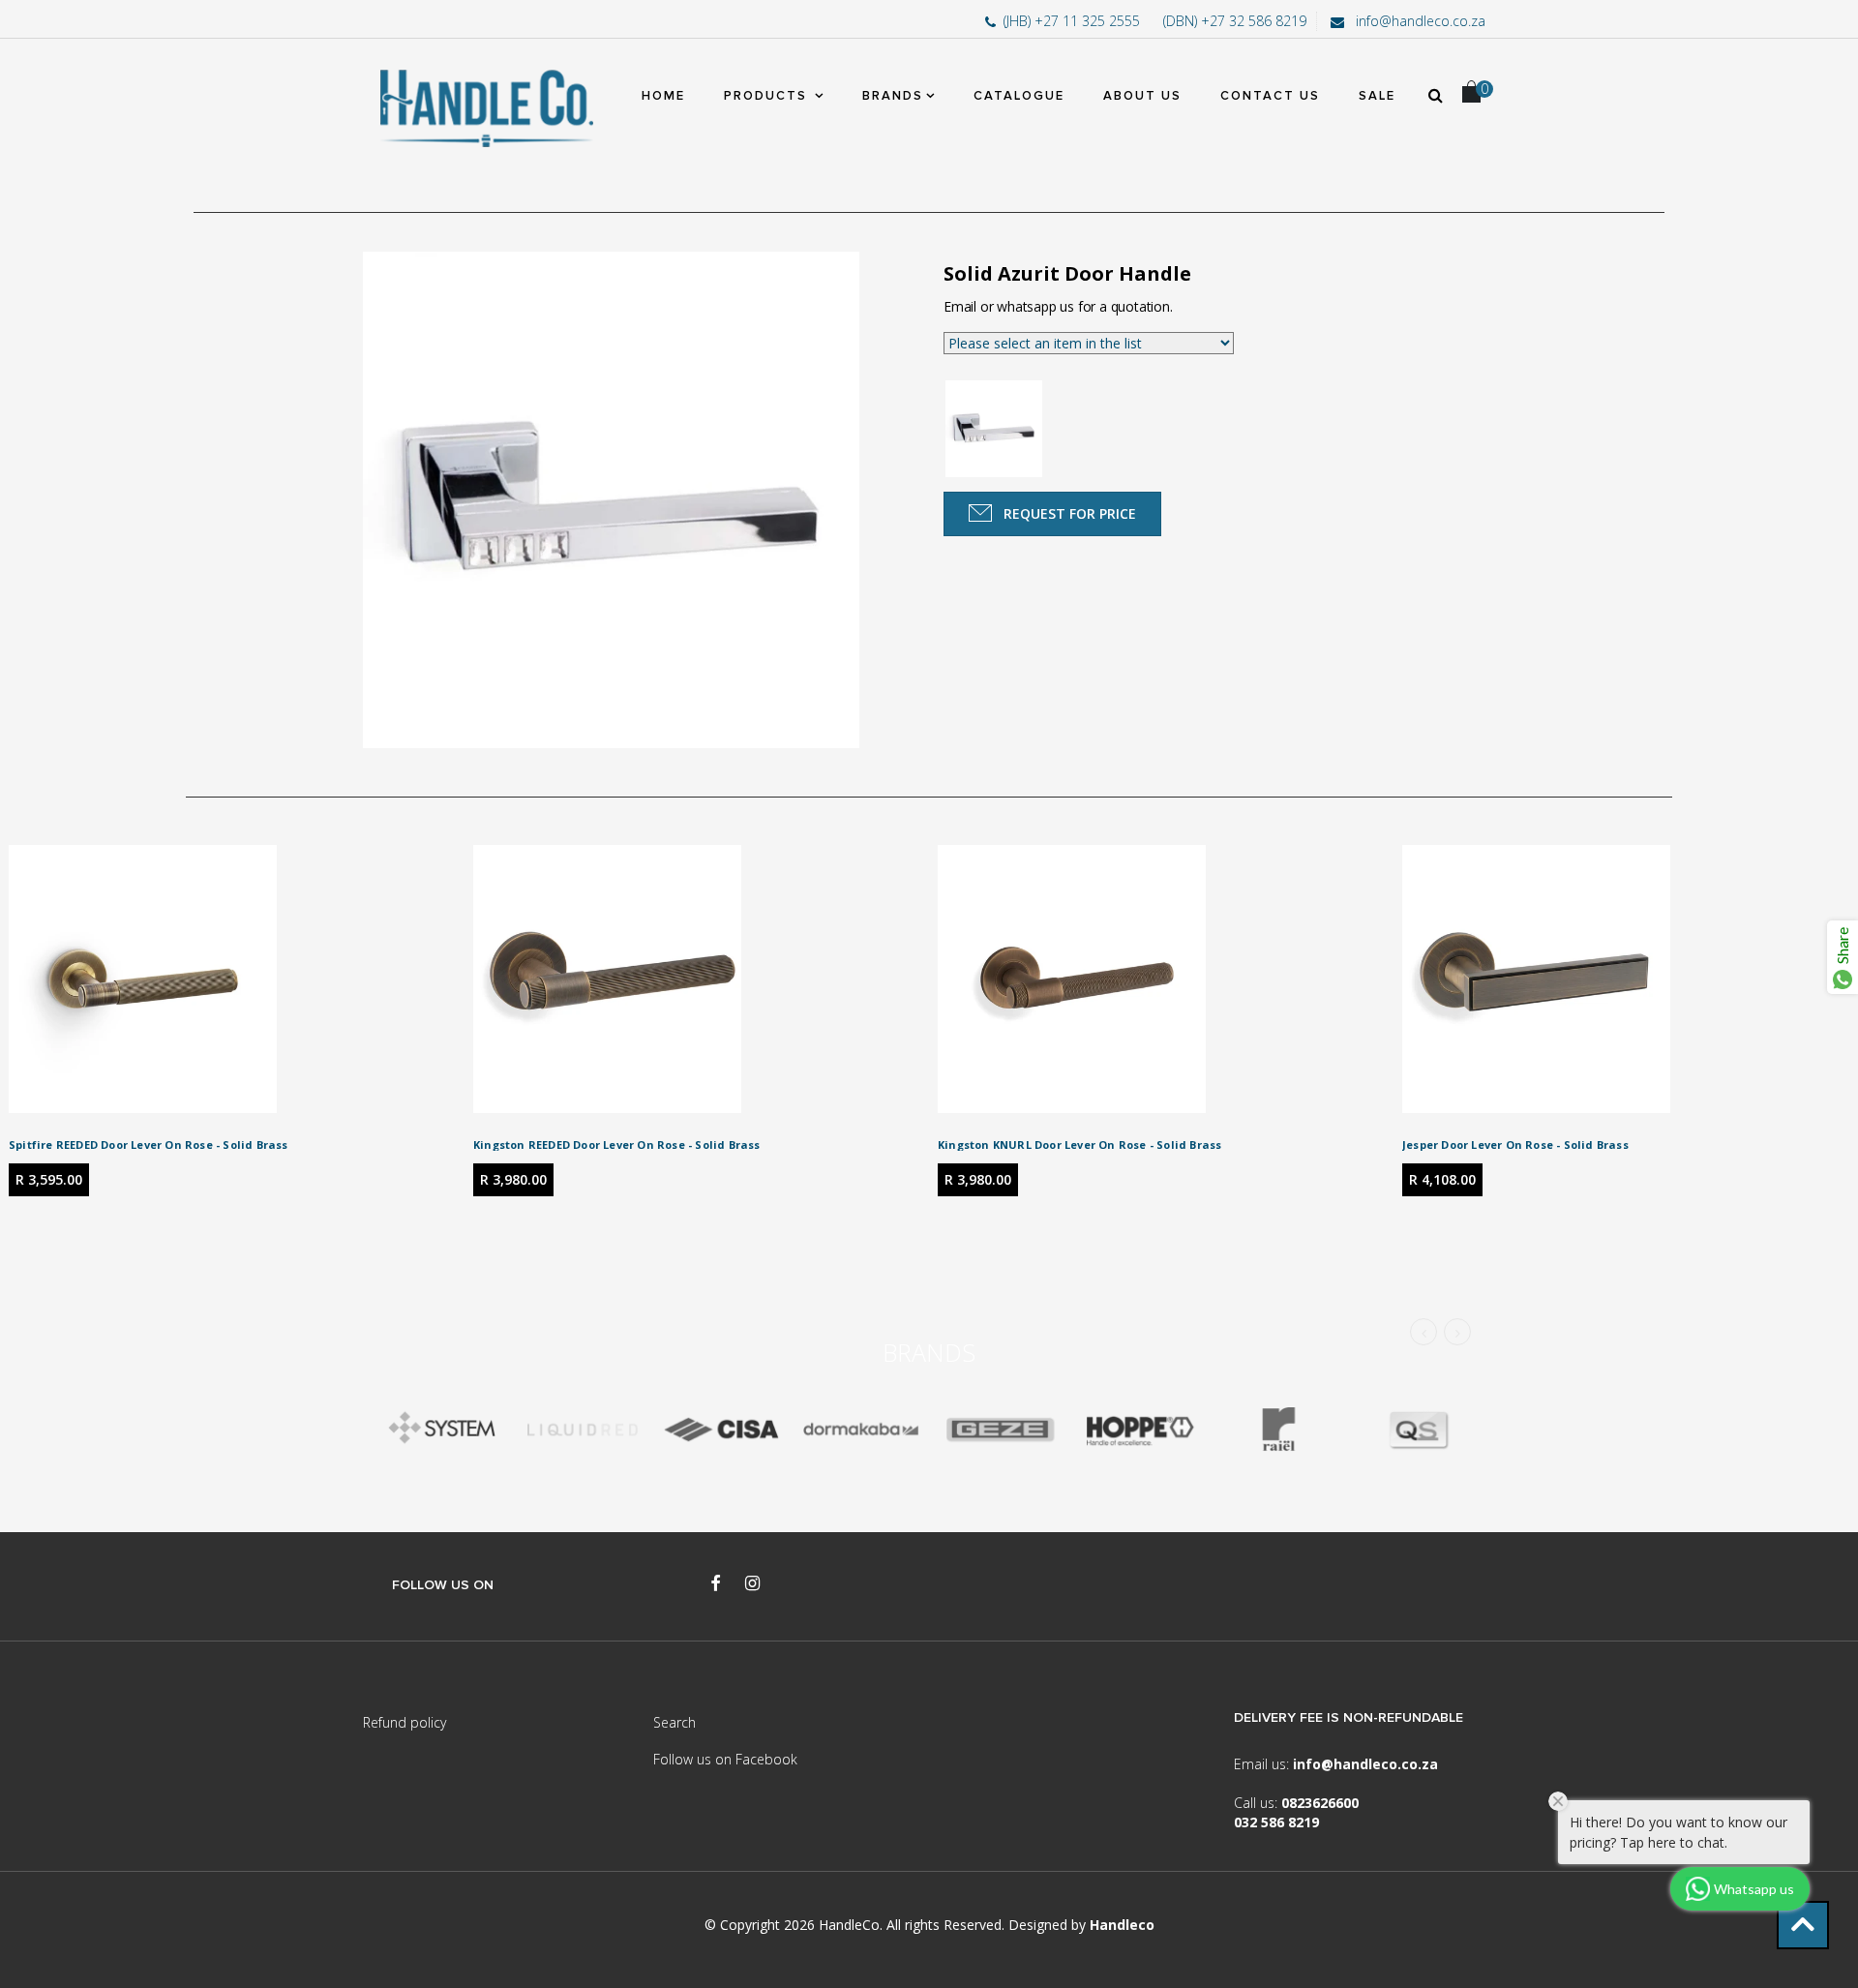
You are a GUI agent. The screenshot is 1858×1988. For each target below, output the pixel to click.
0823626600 (1320, 1803)
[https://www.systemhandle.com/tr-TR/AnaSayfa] (442, 1430)
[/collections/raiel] (1278, 1430)
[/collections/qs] (1418, 1430)
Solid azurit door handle (1067, 273)
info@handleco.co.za (1419, 21)
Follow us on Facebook (725, 1759)
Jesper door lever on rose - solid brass (1515, 1145)
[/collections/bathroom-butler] (582, 1430)
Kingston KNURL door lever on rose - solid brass (1079, 1145)
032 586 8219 (1276, 1822)
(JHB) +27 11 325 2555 (1074, 21)
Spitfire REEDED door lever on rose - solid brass (149, 1145)
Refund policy (405, 1722)
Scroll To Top (1803, 1925)
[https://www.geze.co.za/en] (1139, 1430)
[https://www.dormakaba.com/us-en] (860, 1430)
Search (674, 1722)
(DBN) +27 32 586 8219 (1235, 21)
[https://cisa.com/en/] (721, 1430)
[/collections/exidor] (1000, 1430)
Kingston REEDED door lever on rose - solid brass (617, 1145)
